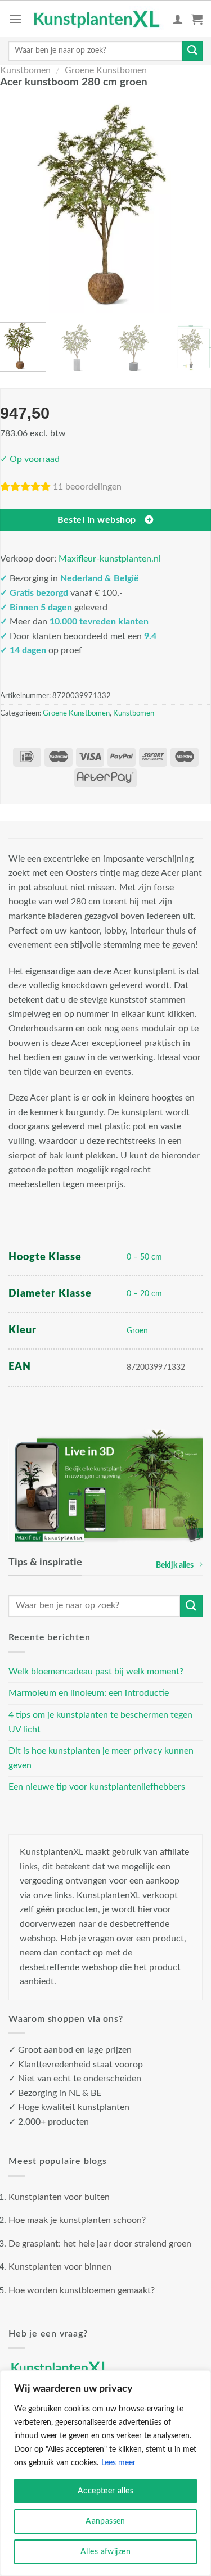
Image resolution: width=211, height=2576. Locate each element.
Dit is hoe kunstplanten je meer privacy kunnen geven (101, 1758)
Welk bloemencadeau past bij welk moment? (96, 1672)
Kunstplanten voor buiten (59, 2197)
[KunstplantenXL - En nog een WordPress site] (97, 19)
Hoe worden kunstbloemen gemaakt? (82, 2290)
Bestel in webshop (97, 520)
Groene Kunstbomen (106, 70)
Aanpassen (105, 2521)
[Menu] (15, 19)
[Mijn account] (178, 19)
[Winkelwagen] (197, 19)
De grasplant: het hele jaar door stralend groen (100, 2244)
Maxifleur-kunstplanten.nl (110, 559)
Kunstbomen (25, 70)
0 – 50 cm (144, 1257)
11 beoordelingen (87, 487)
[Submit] (192, 51)
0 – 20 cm (144, 1294)
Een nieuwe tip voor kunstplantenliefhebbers (97, 1787)
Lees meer (118, 2463)
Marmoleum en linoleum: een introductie (89, 1693)
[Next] (196, 204)
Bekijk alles (175, 1565)
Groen (137, 1331)
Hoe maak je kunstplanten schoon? (77, 2220)
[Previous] (15, 204)
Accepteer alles (105, 2491)
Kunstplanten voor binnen (60, 2267)
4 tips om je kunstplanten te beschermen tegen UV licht (100, 1722)
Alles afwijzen (105, 2552)
